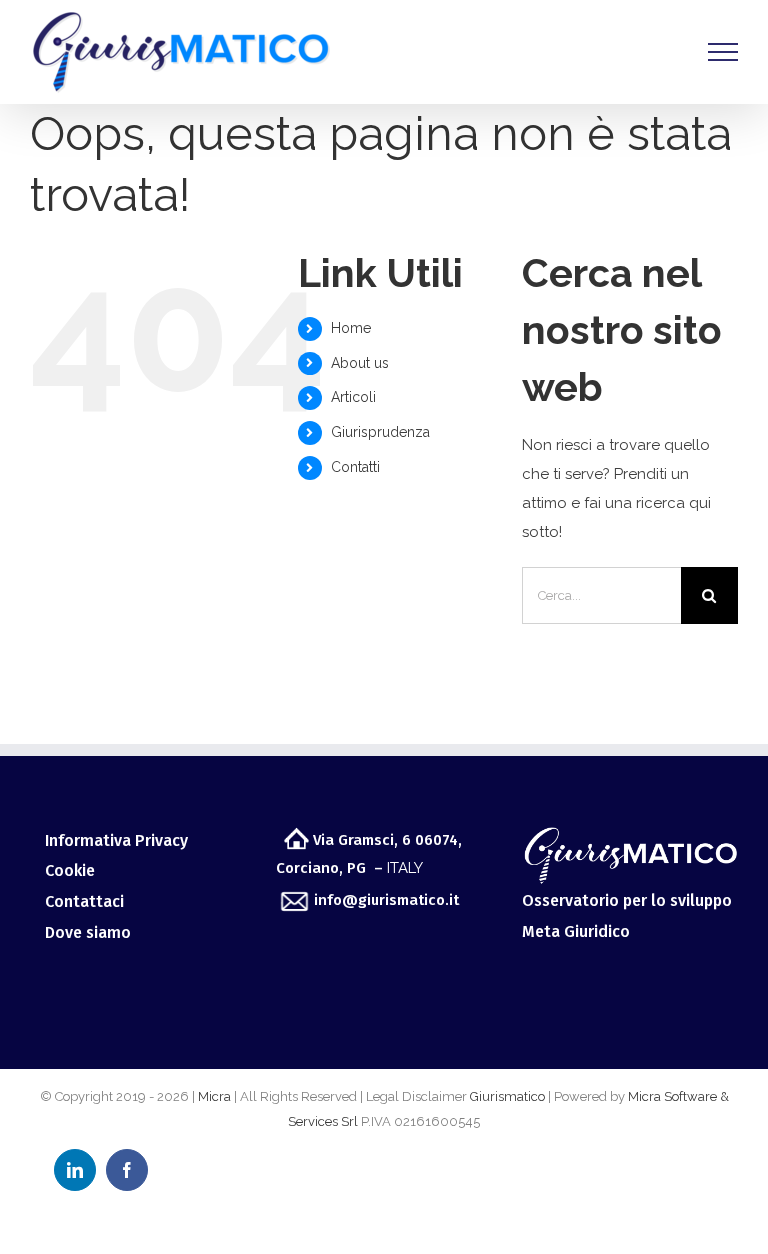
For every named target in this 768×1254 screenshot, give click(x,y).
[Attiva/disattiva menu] (723, 52)
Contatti (355, 467)
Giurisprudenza (380, 432)
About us (360, 363)
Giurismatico (507, 1096)
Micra (214, 1096)
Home (351, 328)
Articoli (353, 397)
